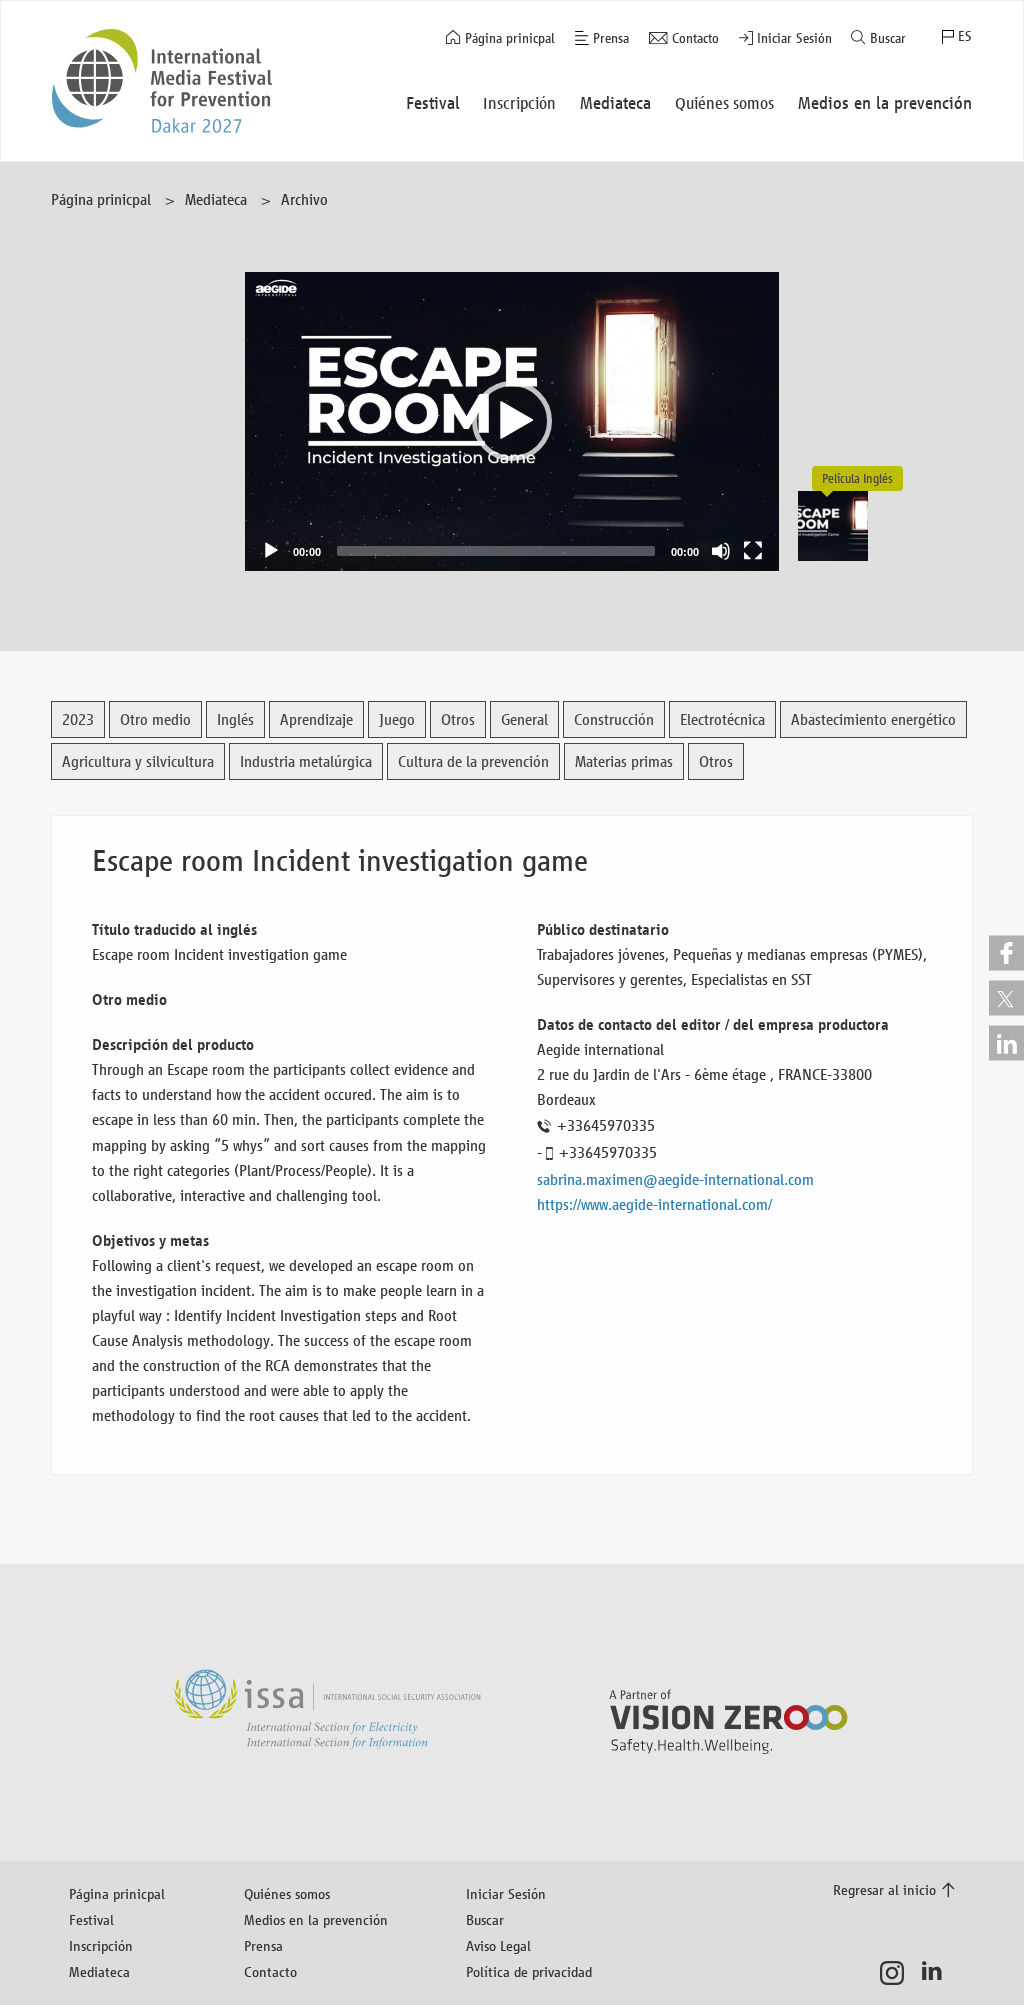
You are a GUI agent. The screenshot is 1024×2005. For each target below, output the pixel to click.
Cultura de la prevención (473, 761)
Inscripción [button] (519, 103)
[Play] (271, 551)
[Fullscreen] (753, 551)
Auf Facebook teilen (1006, 952)
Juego (397, 719)
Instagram (897, 1973)
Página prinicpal (510, 38)
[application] (512, 421)
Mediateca (216, 199)
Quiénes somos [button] (724, 103)
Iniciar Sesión (794, 38)
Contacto (695, 38)
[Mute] (721, 551)
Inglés (235, 719)
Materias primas (624, 761)
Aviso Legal (498, 1945)
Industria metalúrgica (306, 761)
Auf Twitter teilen (1006, 997)
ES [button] (965, 36)
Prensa (611, 38)
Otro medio (155, 719)
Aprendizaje (316, 719)
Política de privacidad (529, 1971)
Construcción (614, 719)
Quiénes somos (287, 1893)
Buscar (888, 38)
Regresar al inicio (884, 1889)
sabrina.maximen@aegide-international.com (675, 1179)
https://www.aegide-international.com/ (654, 1204)
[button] (512, 421)
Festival (91, 1919)
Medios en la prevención (316, 1919)
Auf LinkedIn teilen (1006, 1042)
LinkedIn (937, 1973)
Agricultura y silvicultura (138, 761)
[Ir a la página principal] (162, 81)
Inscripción (101, 1945)
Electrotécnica (722, 719)
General (524, 719)
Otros (458, 719)
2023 (78, 719)
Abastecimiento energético (873, 719)
